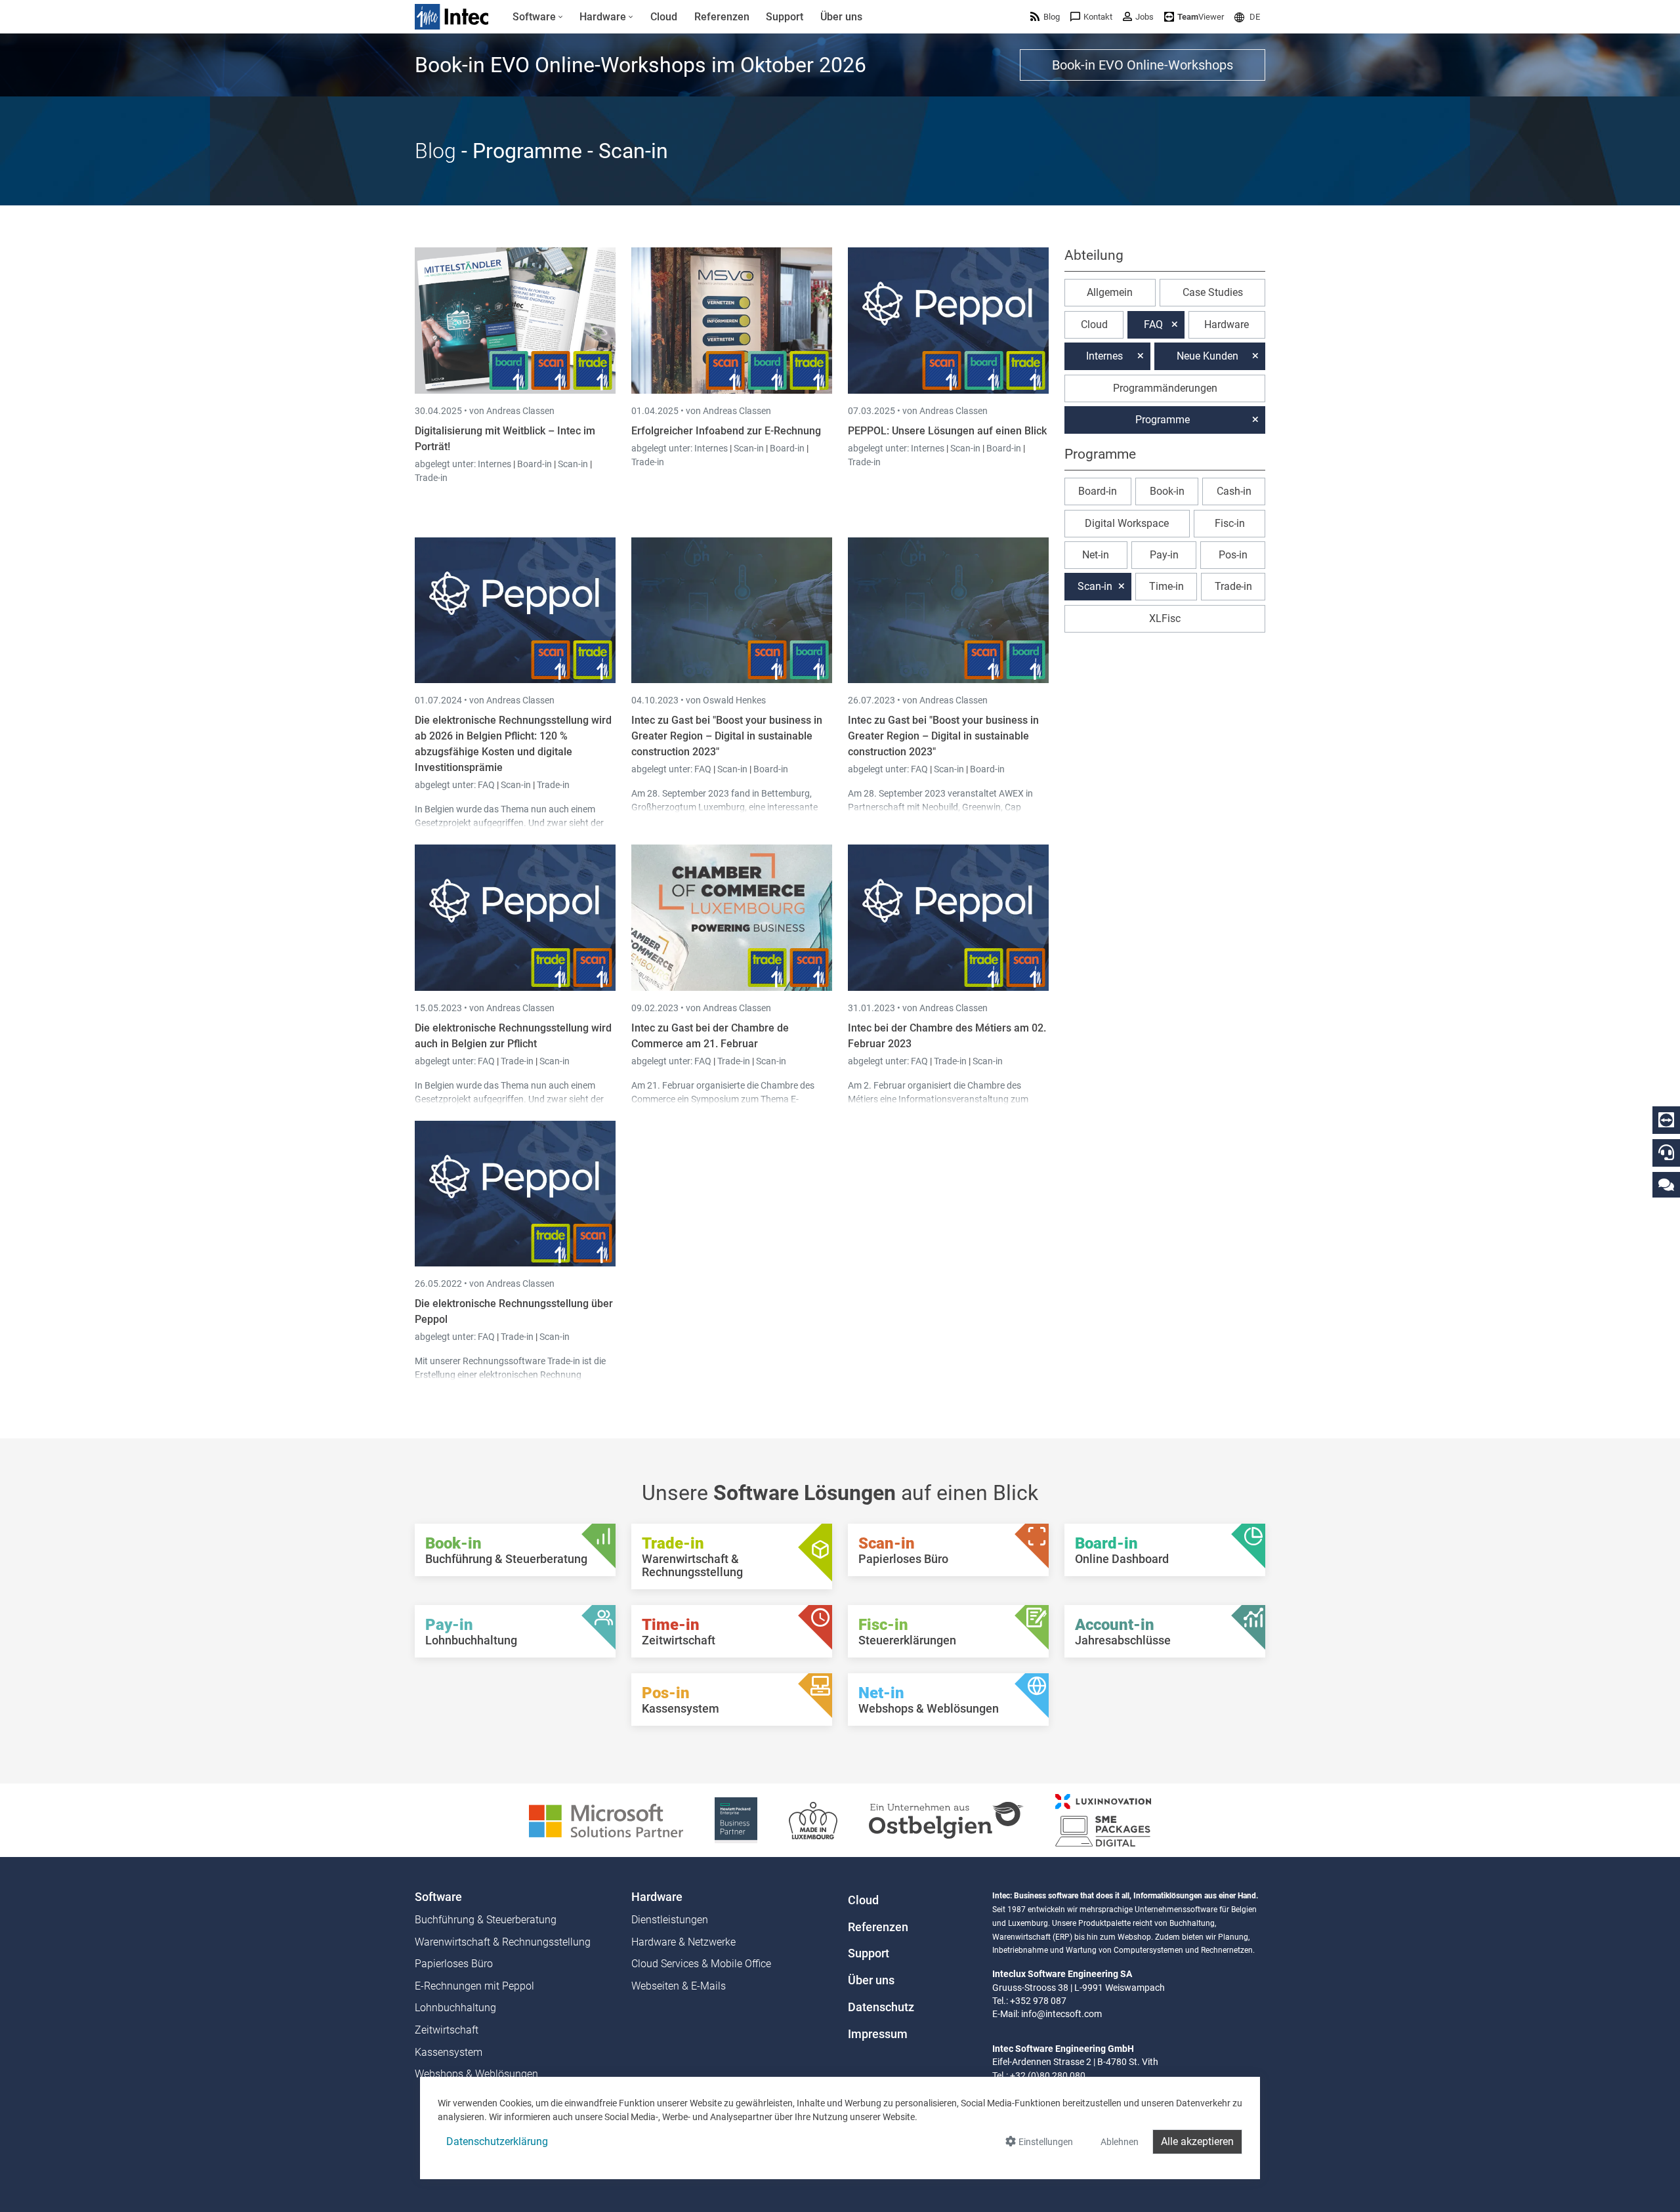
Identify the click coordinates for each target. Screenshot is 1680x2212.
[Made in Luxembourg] (813, 1819)
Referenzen (878, 1927)
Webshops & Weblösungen (476, 2074)
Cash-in (1234, 491)
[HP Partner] (736, 1819)
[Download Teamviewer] (1666, 1120)
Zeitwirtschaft (447, 2030)
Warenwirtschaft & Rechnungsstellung (503, 1942)
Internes (495, 464)
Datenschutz (881, 2007)
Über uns (871, 1980)
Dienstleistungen (670, 1920)
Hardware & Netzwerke (683, 1942)
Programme (1163, 420)
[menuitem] (538, 17)
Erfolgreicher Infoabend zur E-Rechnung (726, 431)
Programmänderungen (1165, 388)
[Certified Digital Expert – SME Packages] (1103, 1819)
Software (438, 1897)
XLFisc (1165, 618)
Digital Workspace (1127, 523)
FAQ (487, 785)
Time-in (1166, 586)
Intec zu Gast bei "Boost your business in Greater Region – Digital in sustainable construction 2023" (727, 736)
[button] (1247, 17)
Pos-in (1233, 555)
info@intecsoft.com (1061, 2014)
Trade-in (431, 478)
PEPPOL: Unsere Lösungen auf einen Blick (947, 431)
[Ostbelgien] (946, 1819)
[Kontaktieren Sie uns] (1666, 1184)
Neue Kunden (1207, 356)
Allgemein (1110, 292)
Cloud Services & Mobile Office (701, 1964)
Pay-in (1164, 555)
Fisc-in (1230, 523)
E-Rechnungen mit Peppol (474, 1986)
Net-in (1096, 555)
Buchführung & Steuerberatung (486, 1920)
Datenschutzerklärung (497, 2141)
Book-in (1167, 491)
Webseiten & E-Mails (679, 1986)
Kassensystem (449, 2052)
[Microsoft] (606, 1819)
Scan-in (573, 464)
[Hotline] (1666, 1152)
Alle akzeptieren (1197, 2141)
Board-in (535, 464)
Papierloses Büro (454, 1964)
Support (869, 1953)
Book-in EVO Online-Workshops (1143, 65)
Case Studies (1213, 292)
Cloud (1094, 324)
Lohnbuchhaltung (455, 2008)
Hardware (1227, 324)
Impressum (878, 2034)
